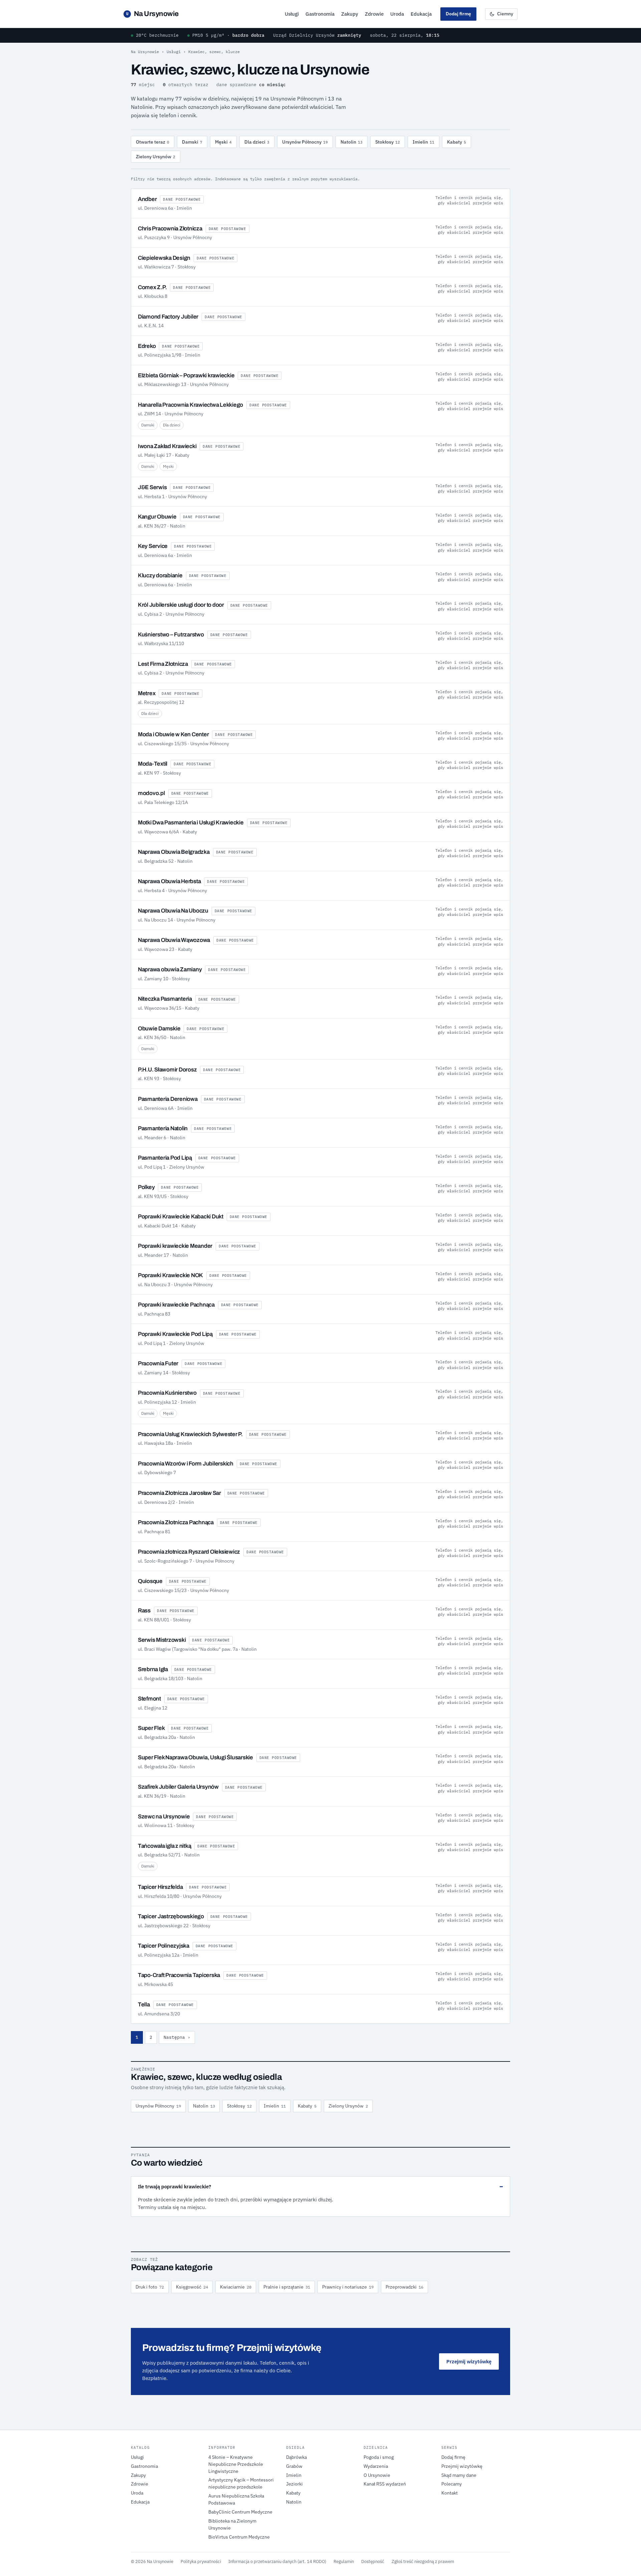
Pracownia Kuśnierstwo (167, 1393)
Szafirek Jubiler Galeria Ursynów (178, 1787)
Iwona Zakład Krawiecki (167, 446)
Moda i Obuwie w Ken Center (173, 734)
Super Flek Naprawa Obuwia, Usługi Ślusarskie (195, 1757)
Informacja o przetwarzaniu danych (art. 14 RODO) (277, 2561)
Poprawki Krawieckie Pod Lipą (175, 1334)
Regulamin (344, 2561)
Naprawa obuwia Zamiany (170, 969)
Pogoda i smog (379, 2457)
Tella (144, 2005)
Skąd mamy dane (459, 2475)
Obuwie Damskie (159, 1029)
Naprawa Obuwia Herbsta (169, 881)
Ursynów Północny (305, 142)
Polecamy (452, 2484)
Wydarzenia (376, 2466)
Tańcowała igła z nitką (164, 1846)
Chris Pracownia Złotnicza (170, 229)
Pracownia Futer (158, 1363)
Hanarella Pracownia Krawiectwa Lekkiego (190, 405)
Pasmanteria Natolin (163, 1128)
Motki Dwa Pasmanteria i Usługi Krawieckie (191, 823)
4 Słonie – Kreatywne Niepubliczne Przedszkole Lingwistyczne (236, 2464)
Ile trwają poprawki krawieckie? (174, 2187)
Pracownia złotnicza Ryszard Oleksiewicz (189, 1552)
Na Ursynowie (152, 14)
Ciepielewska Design (164, 258)
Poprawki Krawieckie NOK (170, 1275)
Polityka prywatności (201, 2561)
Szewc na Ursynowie (164, 1817)
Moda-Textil (153, 764)
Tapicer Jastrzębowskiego (171, 1916)
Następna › (177, 2037)
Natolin (352, 142)
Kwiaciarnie (236, 2287)
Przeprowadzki (404, 2287)
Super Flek (151, 1728)
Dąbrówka (296, 2457)
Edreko (147, 346)
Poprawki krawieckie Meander (175, 1246)
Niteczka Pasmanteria (165, 999)
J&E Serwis (152, 487)
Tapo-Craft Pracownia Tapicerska (179, 1975)
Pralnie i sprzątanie (287, 2287)
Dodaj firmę (458, 14)
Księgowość (192, 2287)
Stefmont (149, 1699)
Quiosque (150, 1581)
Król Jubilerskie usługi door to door (181, 605)
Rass (144, 1611)
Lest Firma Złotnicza (163, 664)
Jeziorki (294, 2484)
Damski (192, 142)
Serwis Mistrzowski (162, 1640)
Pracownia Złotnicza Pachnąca (176, 1522)
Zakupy (350, 14)
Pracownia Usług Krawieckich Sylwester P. (190, 1434)
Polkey (146, 1187)
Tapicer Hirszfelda (160, 1887)
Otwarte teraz (153, 142)
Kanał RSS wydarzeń (385, 2484)
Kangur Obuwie (157, 517)
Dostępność (373, 2561)
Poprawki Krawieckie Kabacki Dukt (181, 1217)
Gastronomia (320, 14)
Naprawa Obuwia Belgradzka (174, 852)
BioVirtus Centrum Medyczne (239, 2537)
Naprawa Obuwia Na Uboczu (173, 911)
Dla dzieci (257, 142)
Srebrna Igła (153, 1669)
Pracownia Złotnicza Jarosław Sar (179, 1493)
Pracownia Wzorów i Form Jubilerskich (186, 1464)
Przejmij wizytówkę (469, 2361)
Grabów (294, 2466)
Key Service (153, 546)
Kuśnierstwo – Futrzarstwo (171, 635)
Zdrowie (374, 14)
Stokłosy (388, 142)
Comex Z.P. (152, 287)
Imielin (423, 142)
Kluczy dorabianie (160, 575)
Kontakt (450, 2493)
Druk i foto (150, 2287)
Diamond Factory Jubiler (168, 317)
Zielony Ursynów (156, 157)
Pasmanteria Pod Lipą (165, 1158)
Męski (223, 142)
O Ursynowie (377, 2475)
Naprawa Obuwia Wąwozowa (174, 940)
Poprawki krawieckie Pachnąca (176, 1305)
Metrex (147, 693)
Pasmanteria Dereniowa (168, 1099)
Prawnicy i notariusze (348, 2287)
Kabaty (457, 142)
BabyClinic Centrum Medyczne (240, 2512)
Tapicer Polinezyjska (164, 1946)
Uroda (397, 14)
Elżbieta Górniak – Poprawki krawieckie (186, 375)
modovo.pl (151, 793)
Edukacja (421, 14)
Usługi (292, 14)
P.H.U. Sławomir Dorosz (167, 1070)
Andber (147, 199)
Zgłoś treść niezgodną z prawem (423, 2561)
